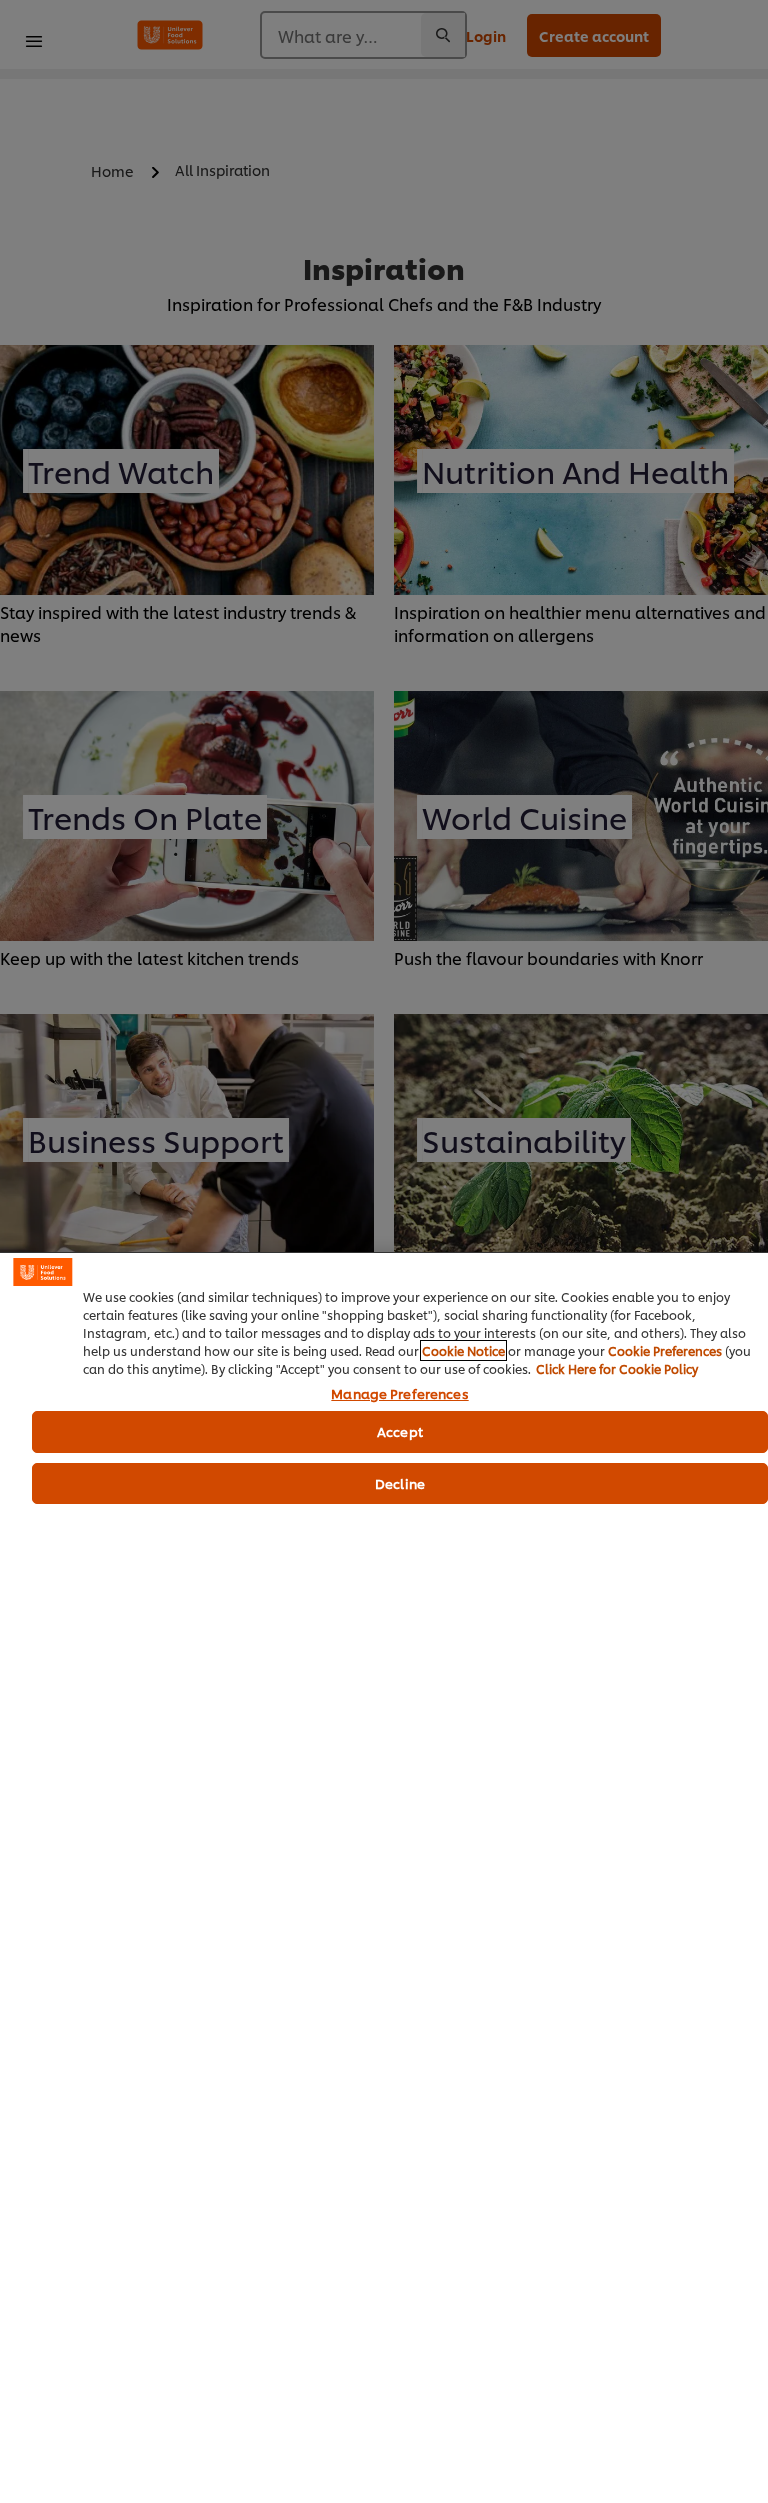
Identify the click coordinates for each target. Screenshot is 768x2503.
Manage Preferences (399, 1394)
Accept (400, 1431)
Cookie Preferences (665, 1350)
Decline (400, 1483)
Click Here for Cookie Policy (617, 1368)
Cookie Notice (463, 1350)
